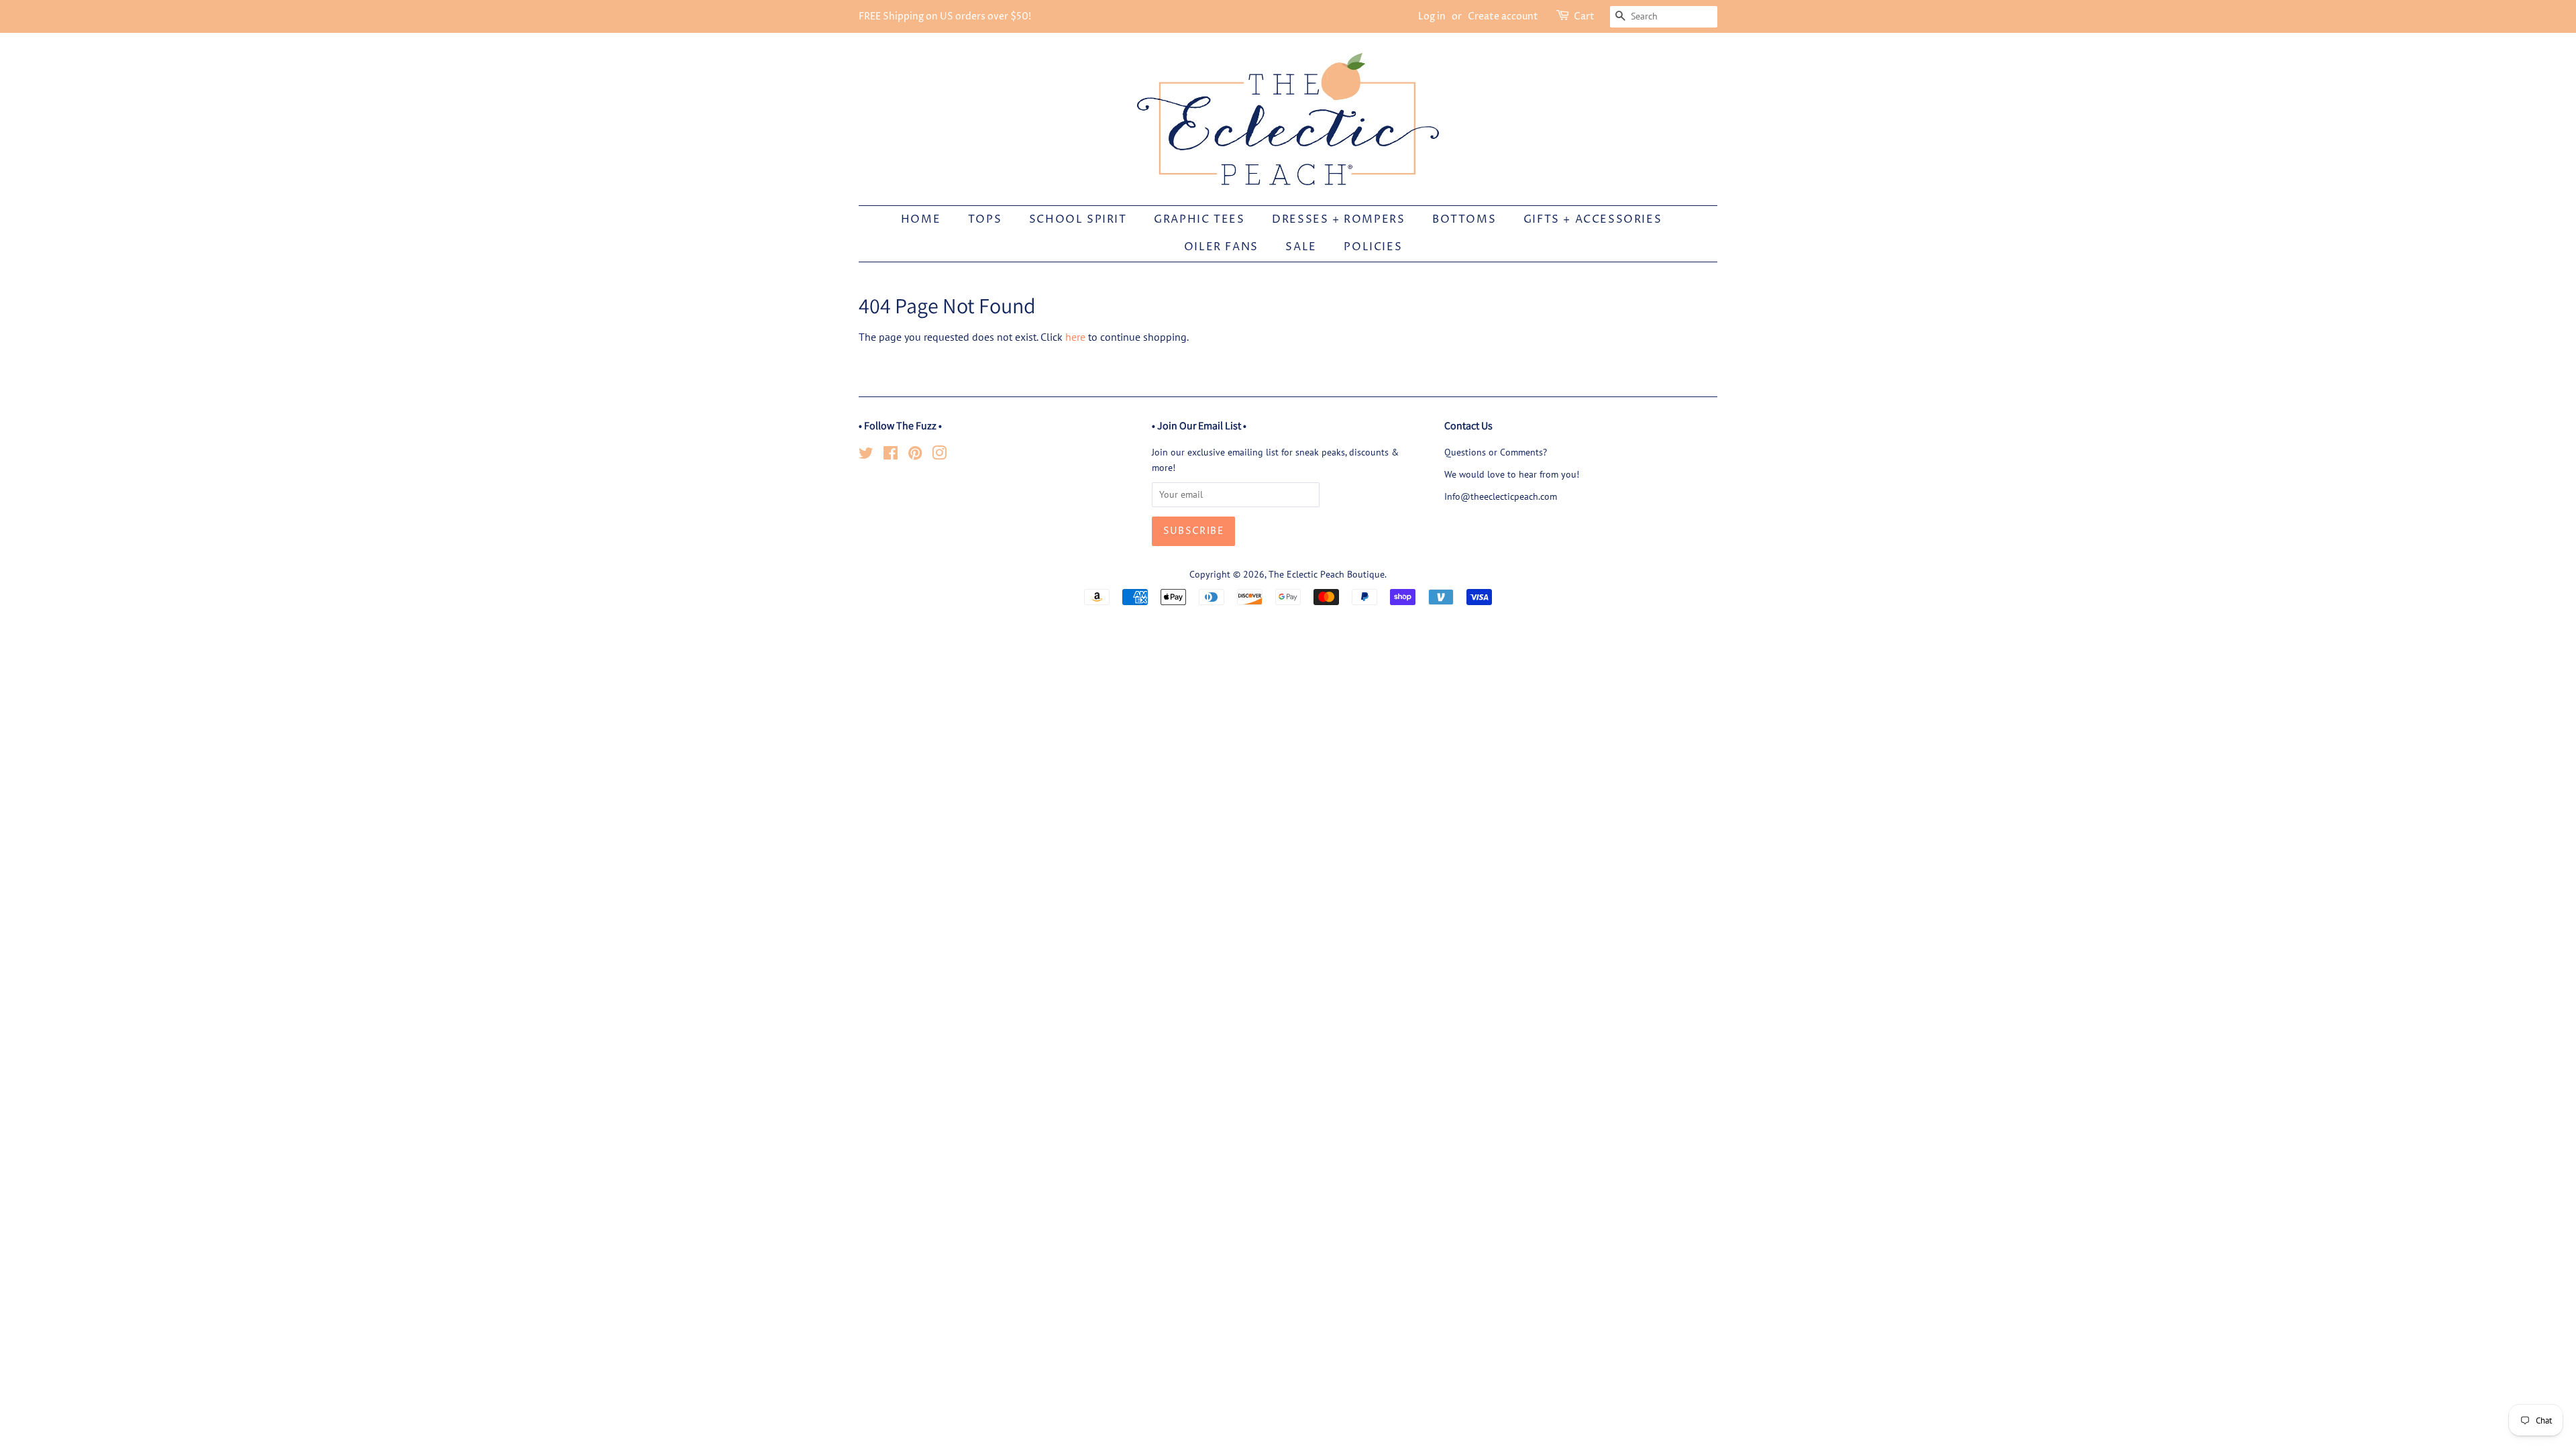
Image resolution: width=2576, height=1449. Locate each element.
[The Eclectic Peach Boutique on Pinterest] (915, 455)
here (1075, 337)
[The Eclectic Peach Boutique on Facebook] (891, 455)
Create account (1503, 16)
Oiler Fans (1221, 247)
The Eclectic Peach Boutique (1327, 574)
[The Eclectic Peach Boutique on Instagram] (939, 455)
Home (921, 219)
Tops (985, 219)
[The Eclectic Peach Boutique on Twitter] (866, 455)
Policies (1373, 247)
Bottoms (1464, 219)
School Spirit (1078, 219)
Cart (1584, 16)
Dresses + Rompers (1338, 219)
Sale (1301, 247)
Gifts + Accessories (1593, 219)
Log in (1432, 16)
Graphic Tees (1199, 219)
